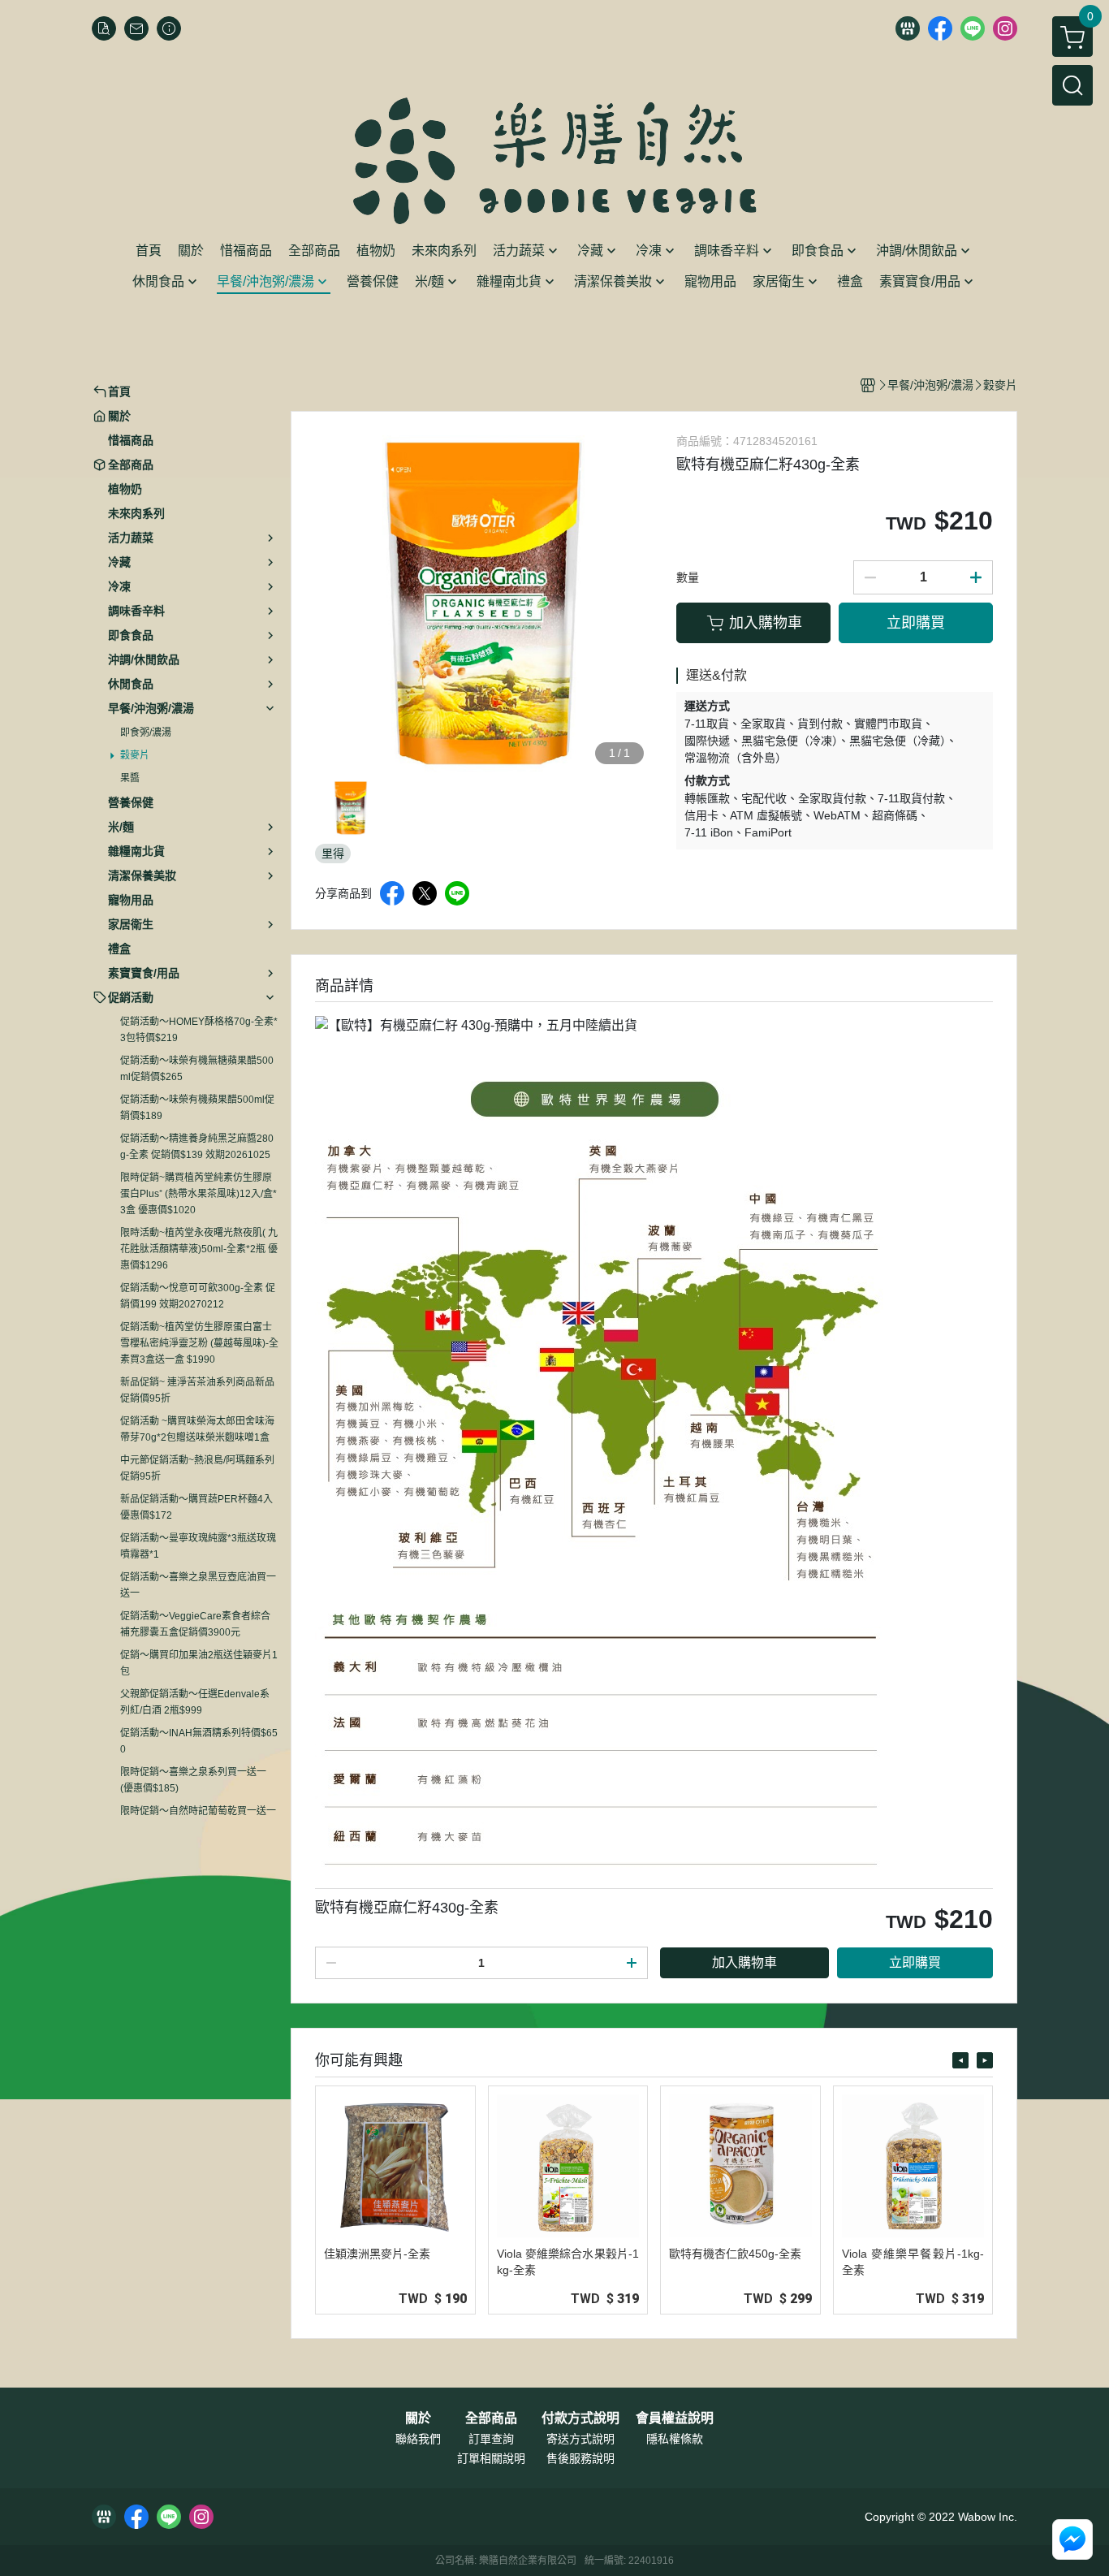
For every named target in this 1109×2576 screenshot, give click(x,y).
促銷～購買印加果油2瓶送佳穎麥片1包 (199, 1663)
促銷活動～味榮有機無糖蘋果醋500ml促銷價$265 (197, 1069)
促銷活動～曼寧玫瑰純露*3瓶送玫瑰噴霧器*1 (198, 1546)
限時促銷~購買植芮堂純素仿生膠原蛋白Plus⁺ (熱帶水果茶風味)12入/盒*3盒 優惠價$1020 (198, 1194)
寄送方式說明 (580, 2439)
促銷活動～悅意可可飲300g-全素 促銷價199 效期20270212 (198, 1296)
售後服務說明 (580, 2458)
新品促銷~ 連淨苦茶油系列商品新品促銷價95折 (197, 1390)
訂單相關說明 (491, 2458)
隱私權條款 (675, 2439)
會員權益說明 (675, 2418)
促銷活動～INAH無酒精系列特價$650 (199, 1741)
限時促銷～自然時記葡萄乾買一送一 (198, 1811)
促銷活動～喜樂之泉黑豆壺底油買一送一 (198, 1585)
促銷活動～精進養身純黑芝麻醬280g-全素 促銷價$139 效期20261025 (197, 1147)
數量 (688, 577)
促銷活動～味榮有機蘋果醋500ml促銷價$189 (197, 1108)
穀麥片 (135, 755)
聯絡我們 (418, 2439)
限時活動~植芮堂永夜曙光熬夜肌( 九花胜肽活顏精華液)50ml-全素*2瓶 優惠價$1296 (199, 1249)
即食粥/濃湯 (146, 733)
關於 (418, 2418)
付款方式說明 (580, 2418)
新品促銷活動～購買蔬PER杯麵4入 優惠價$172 (196, 1507)
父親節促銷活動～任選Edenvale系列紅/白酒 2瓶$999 (195, 1702)
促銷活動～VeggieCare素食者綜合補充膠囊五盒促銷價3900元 (195, 1624)
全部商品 (491, 2418)
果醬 (130, 778)
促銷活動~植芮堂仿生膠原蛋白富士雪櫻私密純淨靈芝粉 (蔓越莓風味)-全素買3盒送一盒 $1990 (199, 1343)
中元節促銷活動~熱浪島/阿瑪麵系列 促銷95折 (197, 1468)
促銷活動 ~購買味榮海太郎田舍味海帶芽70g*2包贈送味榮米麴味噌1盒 (197, 1429)
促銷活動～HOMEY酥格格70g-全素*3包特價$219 (199, 1030)
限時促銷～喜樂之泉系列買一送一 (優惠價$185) (193, 1780)
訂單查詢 (491, 2439)
